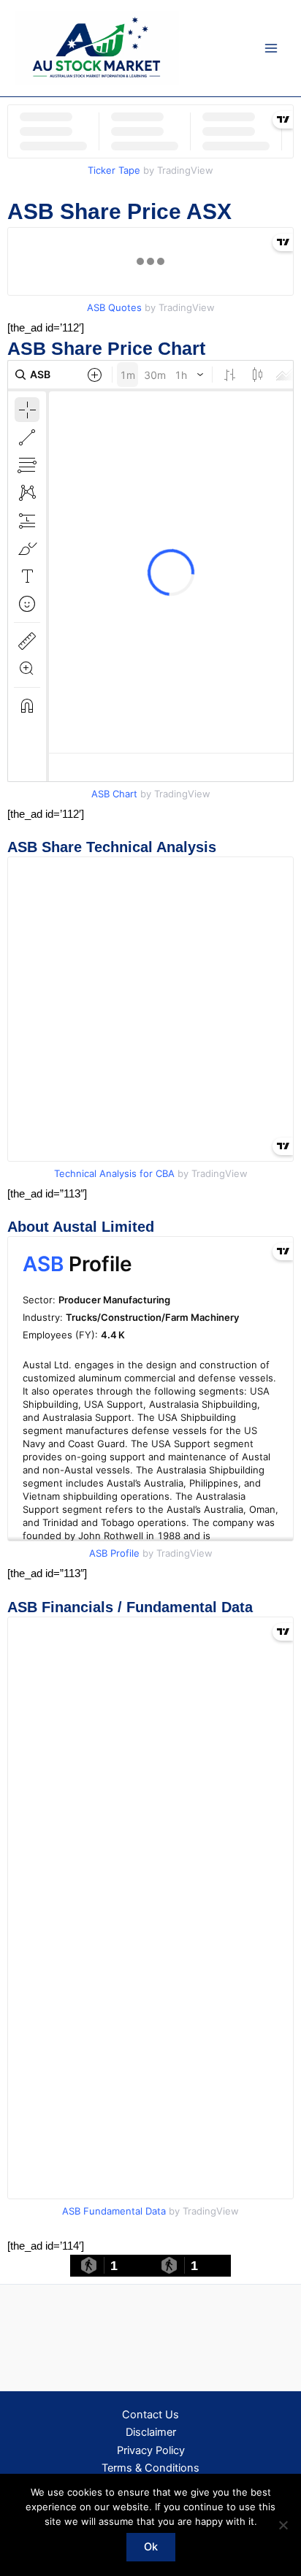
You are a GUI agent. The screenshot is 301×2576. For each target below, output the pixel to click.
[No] (283, 2525)
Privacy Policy (151, 2450)
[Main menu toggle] (271, 48)
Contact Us (150, 2415)
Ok (151, 2547)
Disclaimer (151, 2432)
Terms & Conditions (150, 2468)
